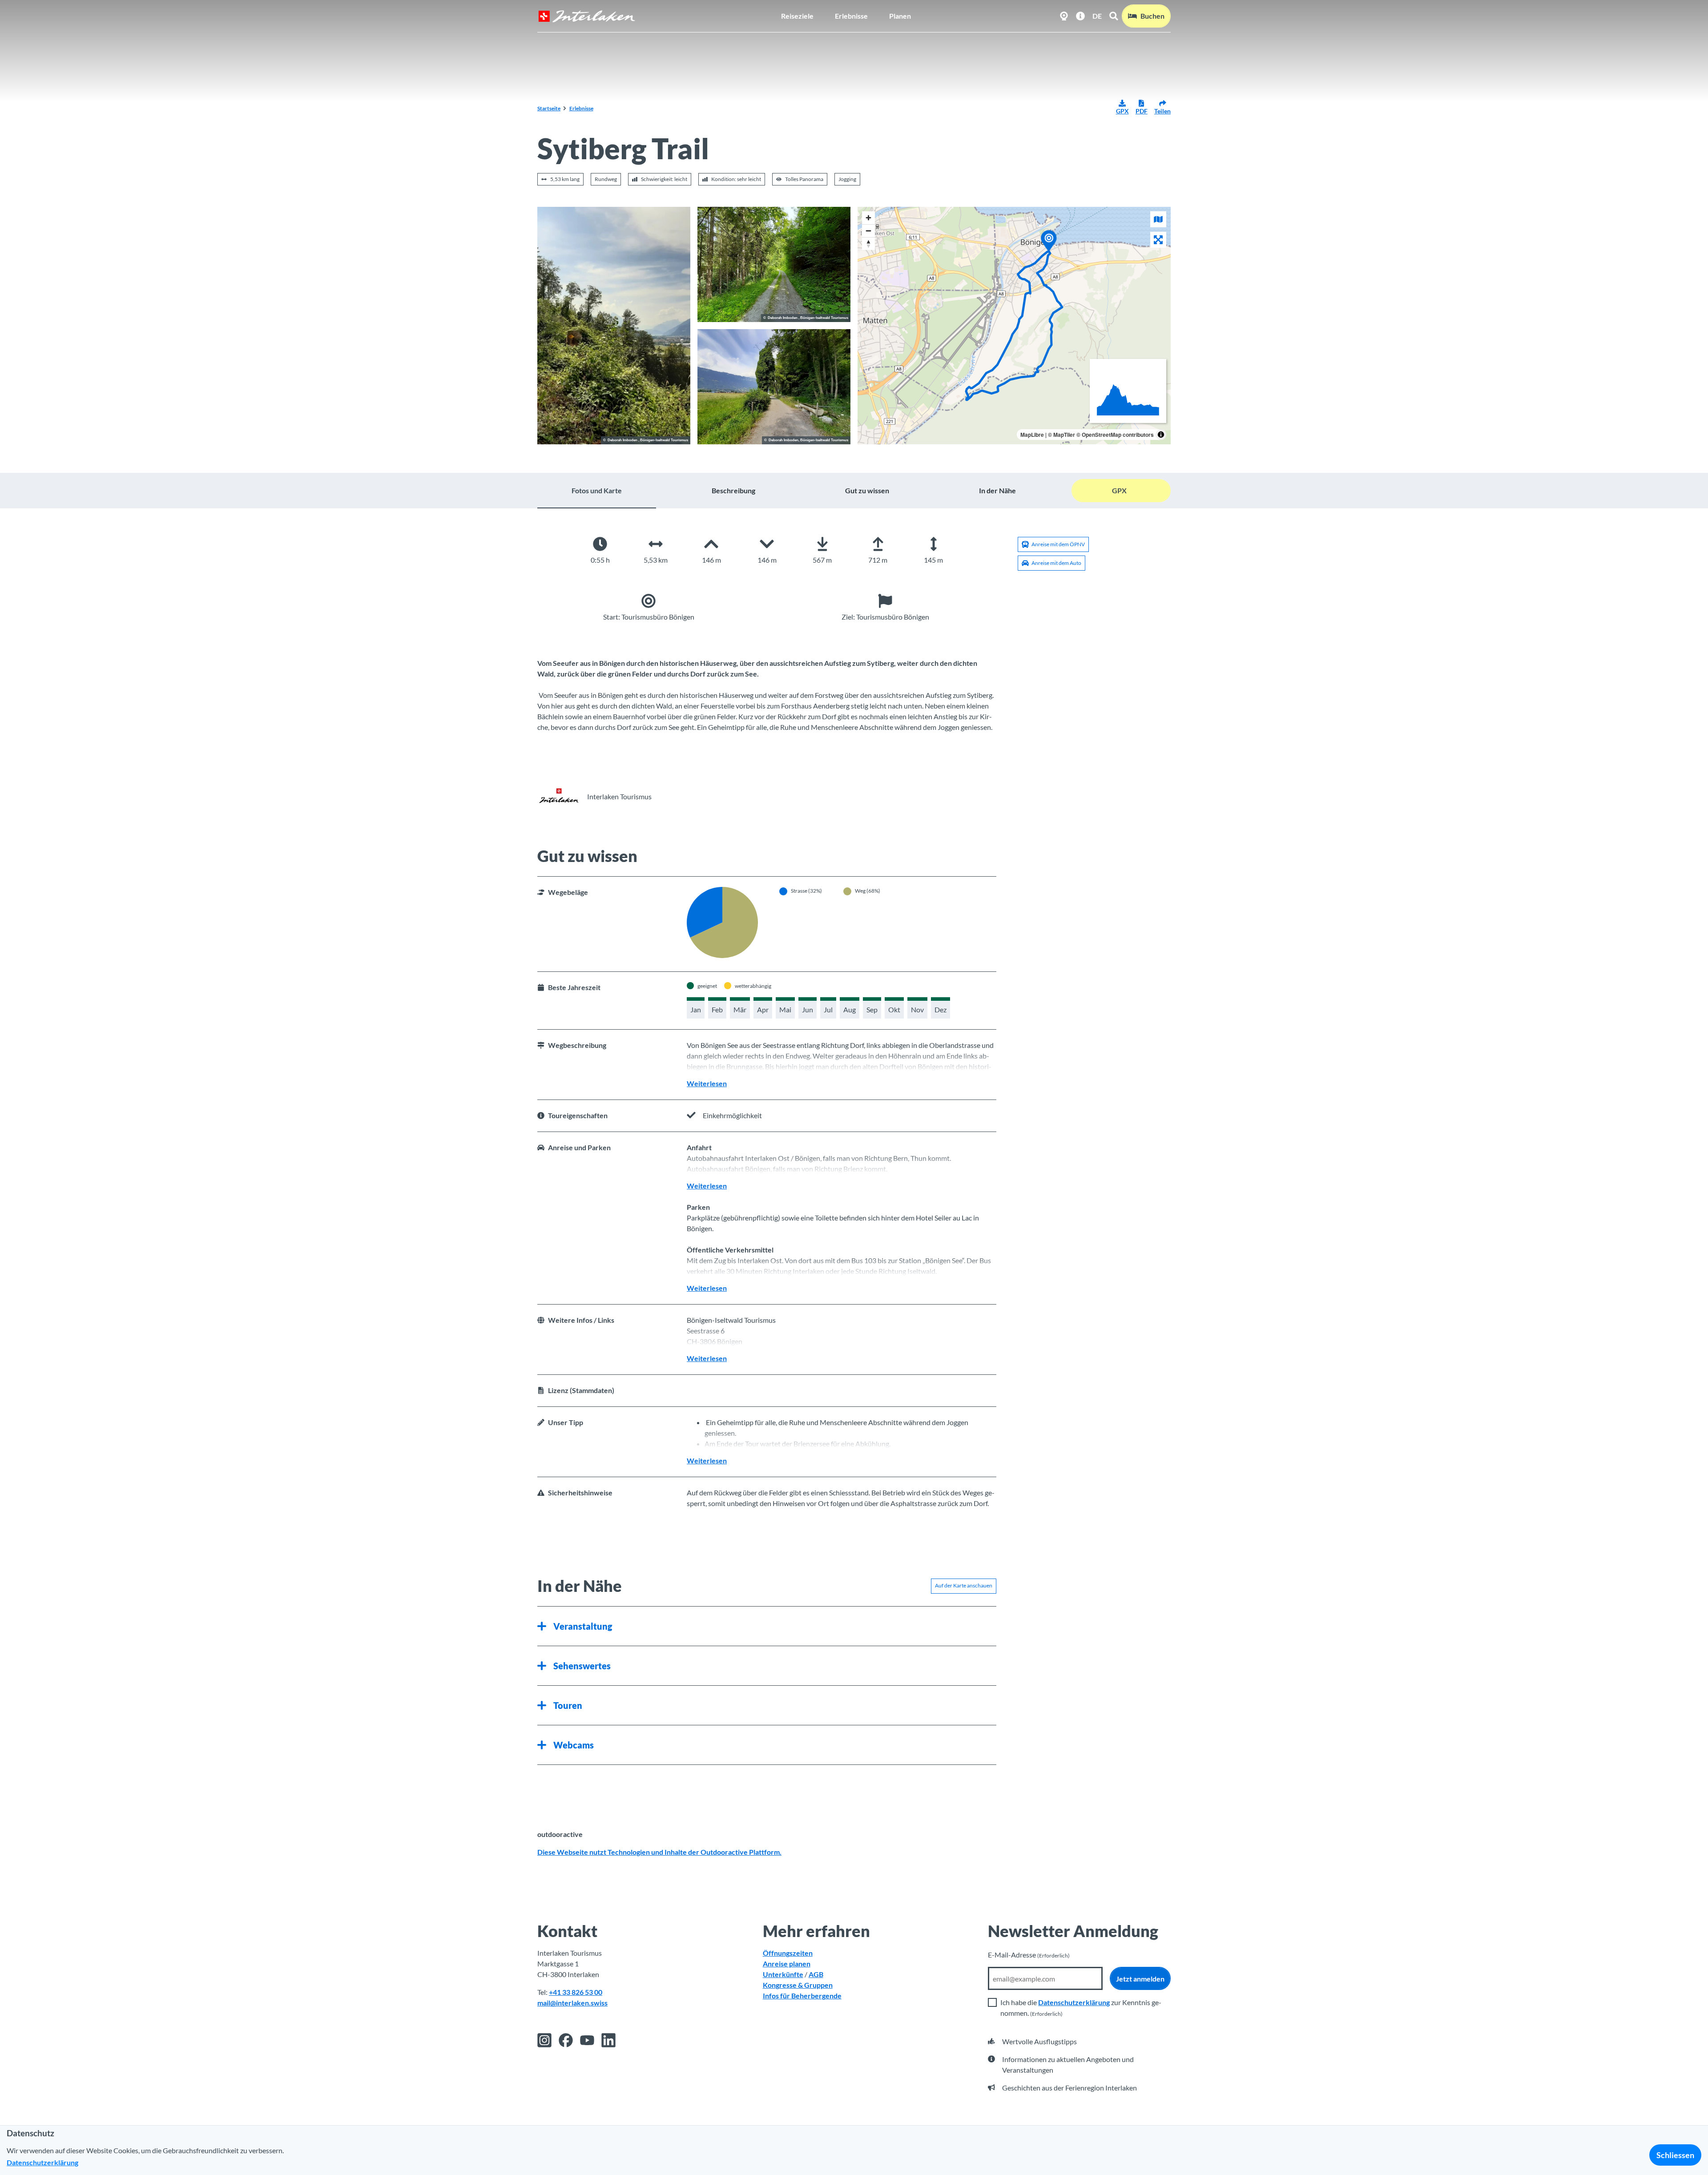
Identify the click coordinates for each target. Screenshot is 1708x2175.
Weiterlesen (707, 1083)
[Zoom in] (868, 218)
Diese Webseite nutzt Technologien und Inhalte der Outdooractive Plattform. (659, 1852)
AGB (816, 1974)
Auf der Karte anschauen (964, 1585)
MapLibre (1032, 435)
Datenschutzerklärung (1074, 2002)
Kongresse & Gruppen (798, 1985)
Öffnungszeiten (788, 1953)
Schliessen (1675, 2155)
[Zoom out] (868, 231)
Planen (900, 16)
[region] (1014, 326)
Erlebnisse (851, 16)
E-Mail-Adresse (1029, 1955)
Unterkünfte (783, 1974)
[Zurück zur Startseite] (587, 16)
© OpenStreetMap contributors (1115, 435)
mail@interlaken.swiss (572, 2003)
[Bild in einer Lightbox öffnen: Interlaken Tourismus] (559, 797)
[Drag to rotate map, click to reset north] (868, 244)
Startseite (549, 108)
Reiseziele (797, 16)
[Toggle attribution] (1161, 435)
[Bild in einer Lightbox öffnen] (614, 326)
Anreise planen (787, 1964)
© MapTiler (1061, 435)
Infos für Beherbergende (802, 1996)
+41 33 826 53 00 (576, 1992)
